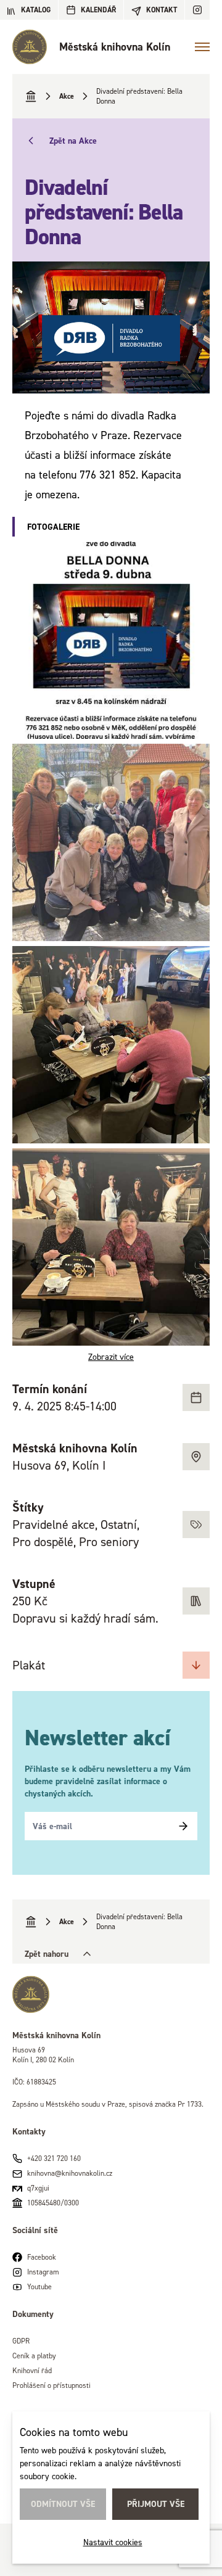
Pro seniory (109, 1542)
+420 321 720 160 (54, 2158)
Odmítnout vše (63, 2504)
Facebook (42, 2257)
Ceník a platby (34, 2356)
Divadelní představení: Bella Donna (139, 96)
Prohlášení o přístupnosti (51, 2385)
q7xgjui (38, 2188)
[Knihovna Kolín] (111, 1994)
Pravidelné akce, (56, 1525)
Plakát (29, 1665)
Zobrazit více (111, 1356)
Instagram (43, 2272)
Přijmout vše (156, 2504)
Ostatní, (120, 1525)
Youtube (39, 2286)
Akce (67, 96)
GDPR (21, 2341)
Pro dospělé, (46, 1542)
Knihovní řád (32, 2370)
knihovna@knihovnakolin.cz (70, 2173)
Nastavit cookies (113, 2542)
